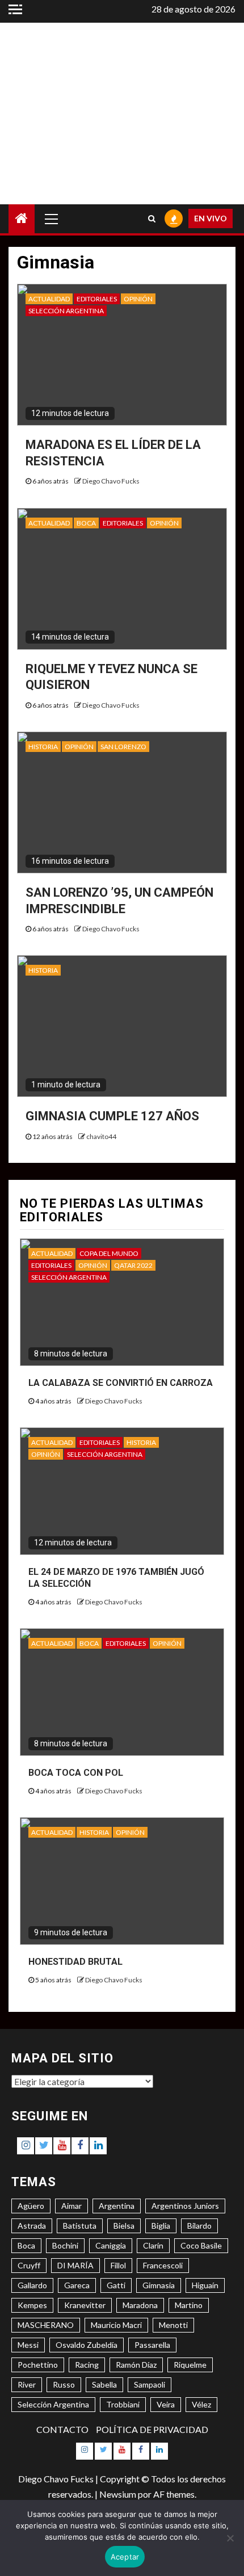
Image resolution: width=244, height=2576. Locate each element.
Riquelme (190, 2365)
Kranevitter (85, 2305)
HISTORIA (43, 747)
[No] (230, 2538)
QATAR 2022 (133, 1265)
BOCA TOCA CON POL (76, 1773)
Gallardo (32, 2285)
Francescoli (163, 2265)
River (27, 2384)
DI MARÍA (75, 2265)
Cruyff (29, 2265)
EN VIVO (211, 218)
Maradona (140, 2305)
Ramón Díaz (136, 2365)
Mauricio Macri (116, 2325)
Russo (64, 2384)
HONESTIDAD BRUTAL (75, 1962)
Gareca (77, 2285)
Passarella (152, 2345)
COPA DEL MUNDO (109, 1253)
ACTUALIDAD (49, 299)
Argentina (117, 2206)
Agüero (31, 2206)
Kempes (32, 2305)
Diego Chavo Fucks (111, 481)
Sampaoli (150, 2384)
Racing (87, 2365)
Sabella (104, 2384)
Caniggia (111, 2245)
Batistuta (80, 2226)
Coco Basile (201, 2245)
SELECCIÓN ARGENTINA (66, 311)
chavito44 (101, 1136)
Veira (166, 2404)
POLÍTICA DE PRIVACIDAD (152, 2429)
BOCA (86, 523)
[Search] (152, 218)
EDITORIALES (97, 299)
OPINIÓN (138, 299)
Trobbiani (123, 2404)
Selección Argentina (53, 2404)
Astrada (32, 2226)
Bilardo (199, 2226)
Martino (189, 2305)
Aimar (71, 2206)
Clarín (153, 2245)
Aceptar (125, 2557)
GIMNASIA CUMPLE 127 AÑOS (112, 1116)
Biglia (161, 2226)
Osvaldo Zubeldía (87, 2345)
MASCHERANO (46, 2325)
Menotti (173, 2325)
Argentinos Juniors (185, 2206)
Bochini (65, 2245)
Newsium (118, 2494)
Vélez (201, 2404)
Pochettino (38, 2365)
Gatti (116, 2285)
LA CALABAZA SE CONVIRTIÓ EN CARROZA (121, 1383)
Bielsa (124, 2226)
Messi (28, 2345)
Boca (26, 2245)
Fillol (118, 2265)
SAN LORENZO (123, 747)
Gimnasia (159, 2285)
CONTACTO (62, 2429)
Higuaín (205, 2285)
